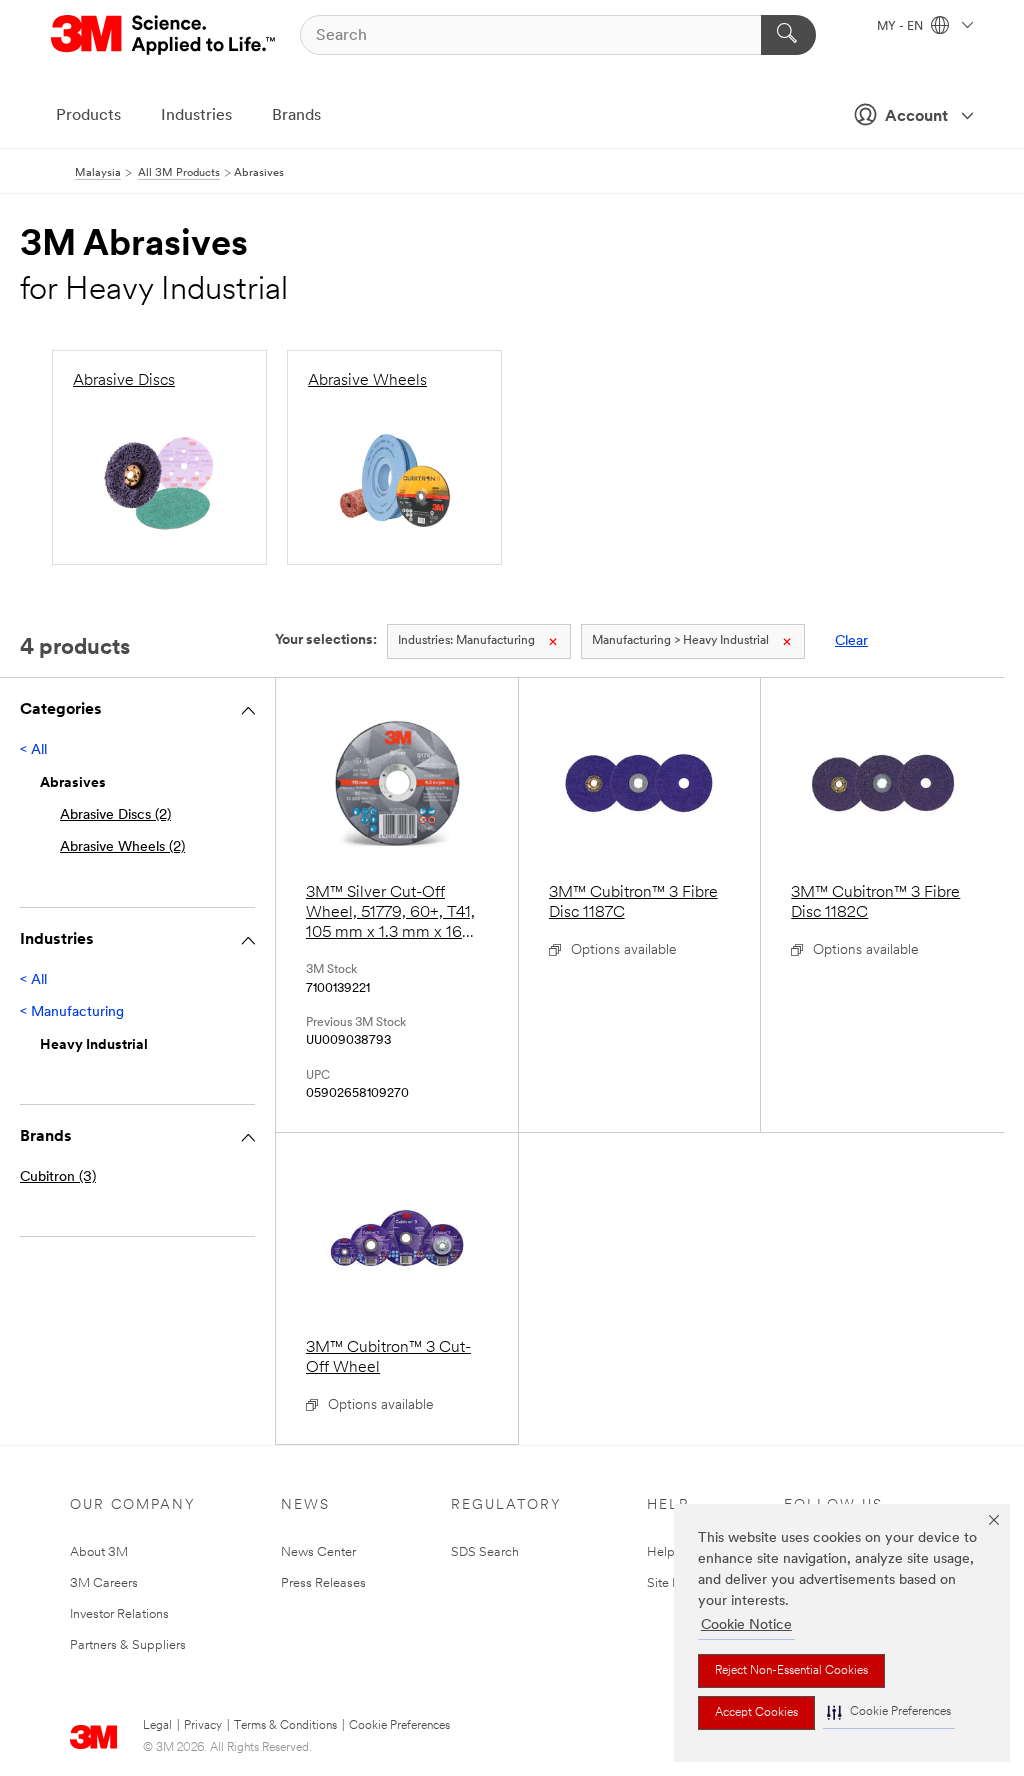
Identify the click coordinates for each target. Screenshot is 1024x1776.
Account (916, 117)
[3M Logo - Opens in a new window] (164, 35)
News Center (318, 1552)
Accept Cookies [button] (756, 1713)
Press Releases (323, 1583)
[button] (889, 1712)
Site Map (673, 1583)
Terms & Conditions (285, 1726)
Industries (196, 116)
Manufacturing (466, 641)
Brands (296, 116)
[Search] (788, 35)
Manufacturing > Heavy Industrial (680, 641)
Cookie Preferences (399, 1726)
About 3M (99, 1552)
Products (88, 116)
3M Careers (104, 1583)
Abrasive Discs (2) (115, 815)
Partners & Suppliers (128, 1645)
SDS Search (485, 1552)
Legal (157, 1726)
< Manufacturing (72, 1012)
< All (33, 750)
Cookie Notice (746, 1625)
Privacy (203, 1726)
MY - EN (901, 27)
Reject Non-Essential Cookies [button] (791, 1671)
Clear (851, 641)
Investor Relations (119, 1614)
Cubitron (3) (58, 1177)
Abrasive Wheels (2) (122, 847)
